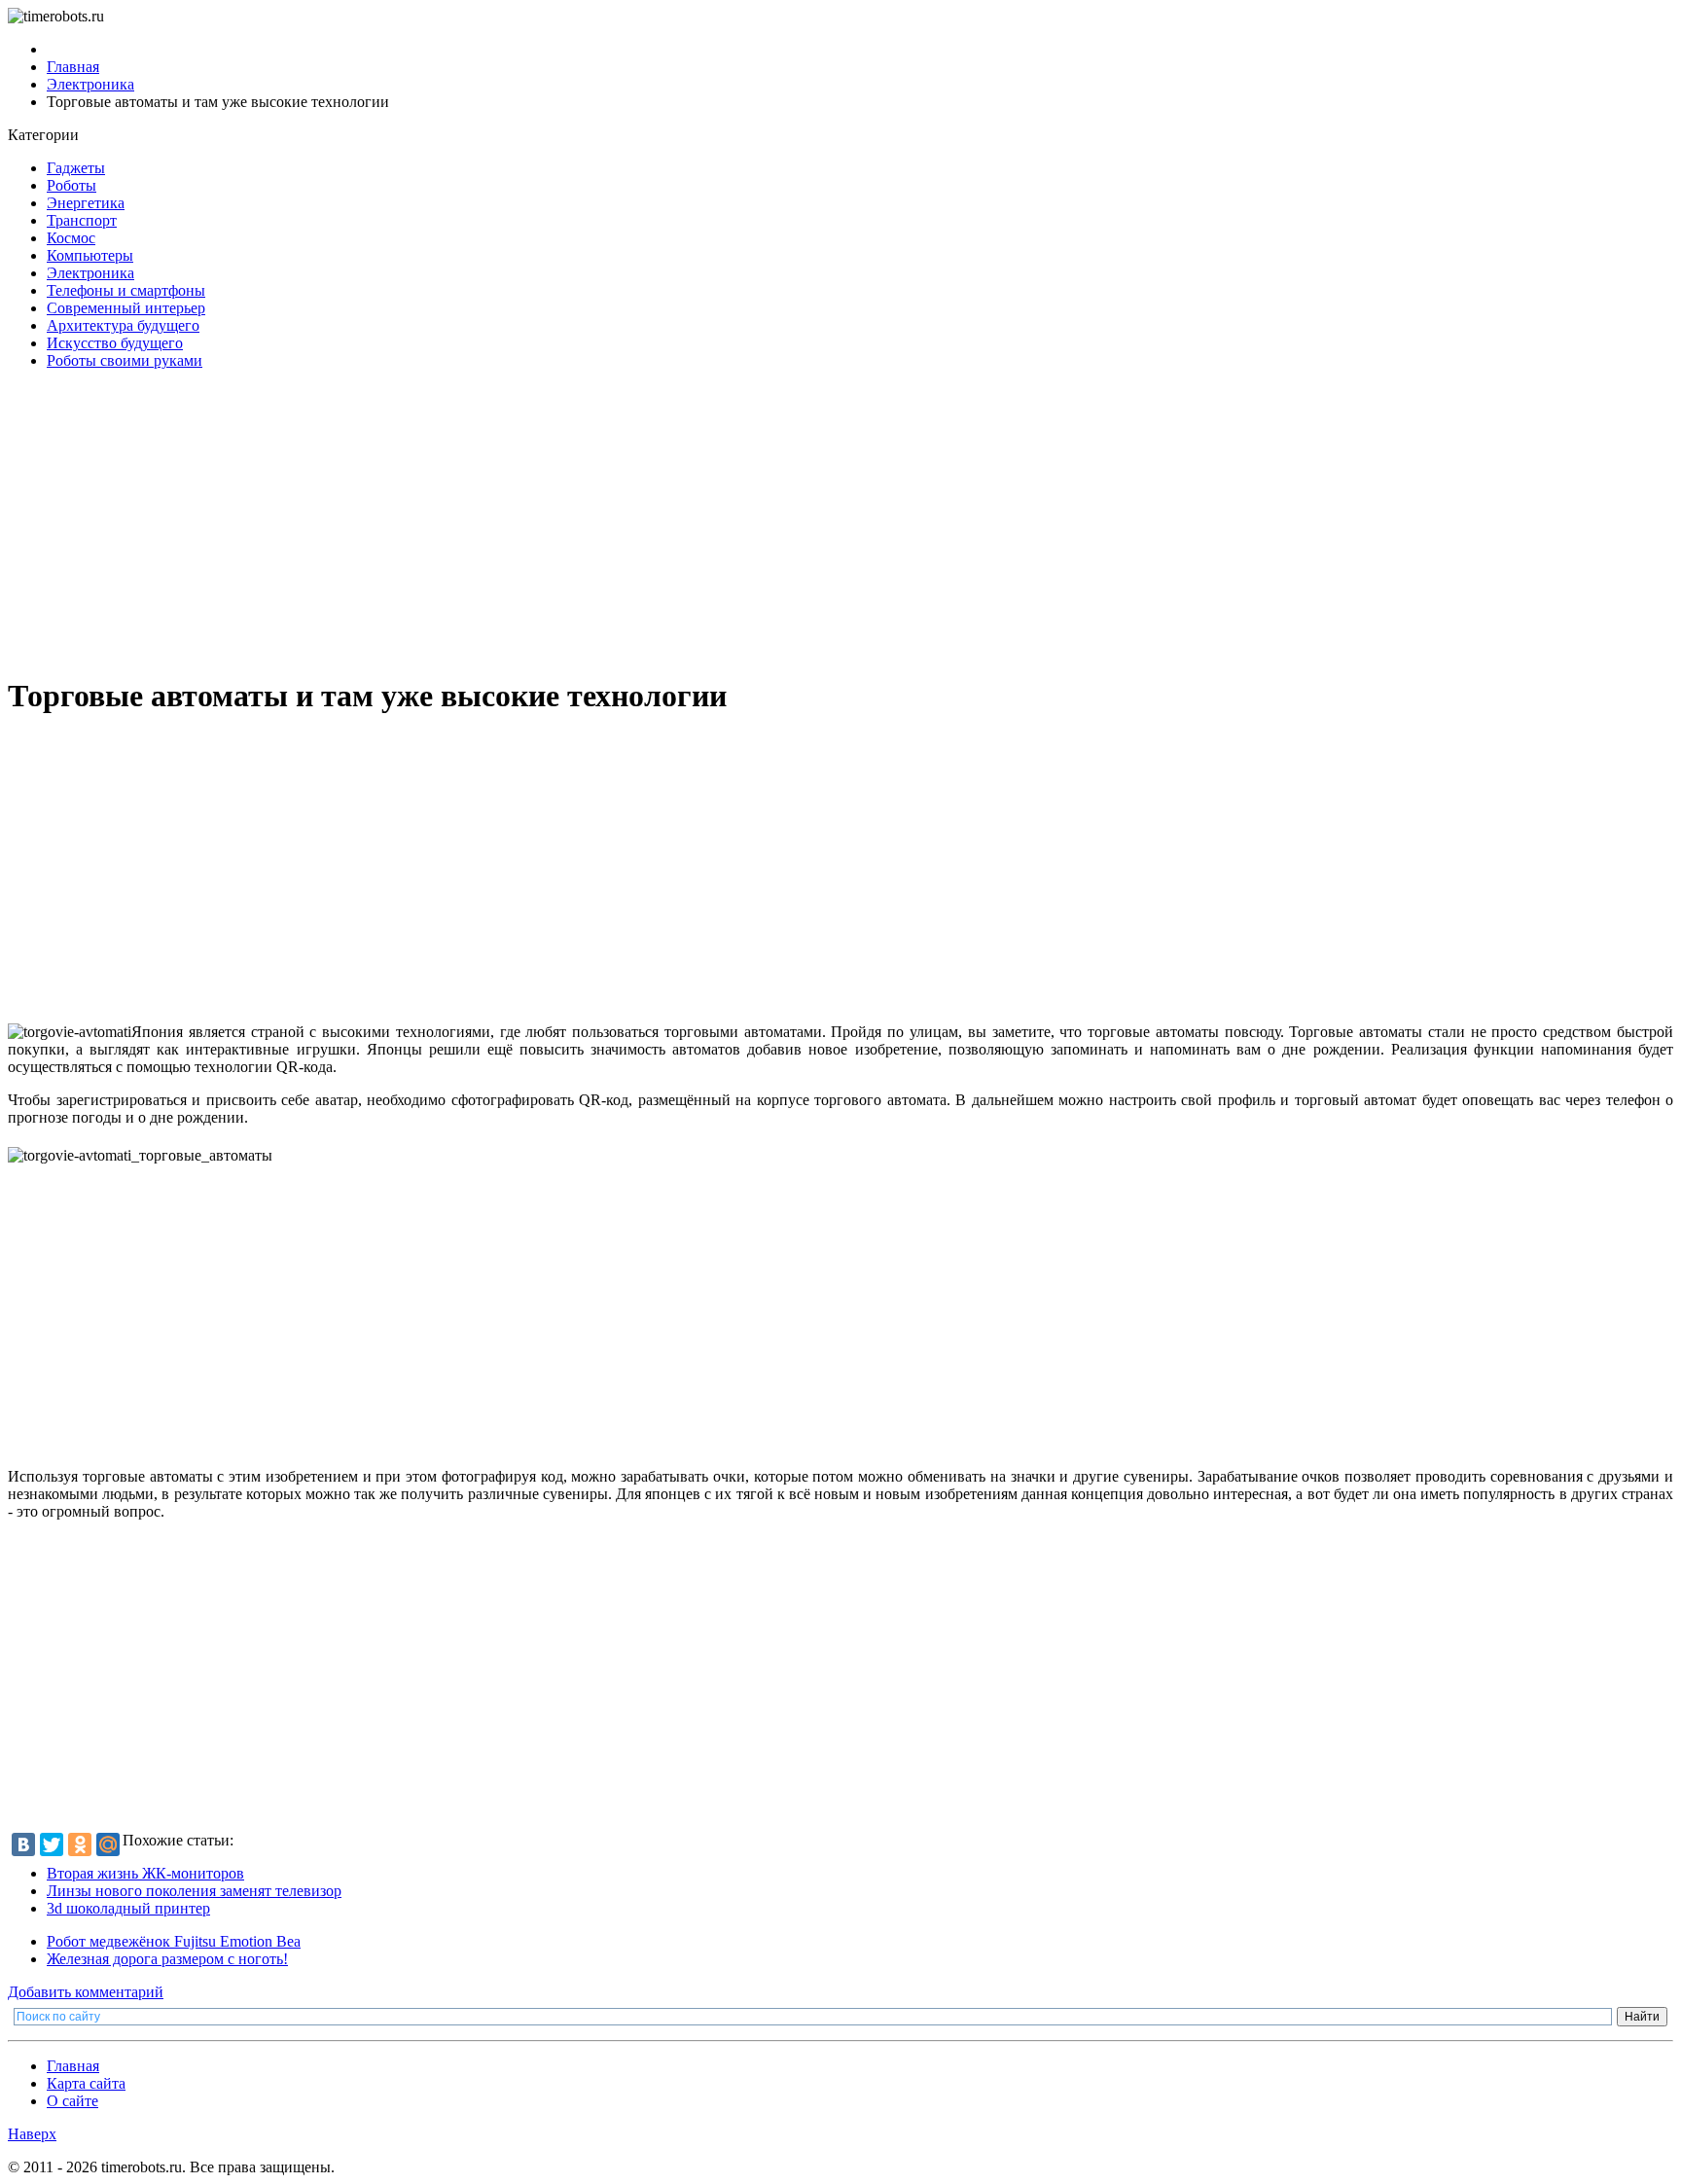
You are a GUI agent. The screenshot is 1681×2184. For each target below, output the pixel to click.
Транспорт (82, 220)
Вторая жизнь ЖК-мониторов (145, 1873)
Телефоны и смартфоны (126, 290)
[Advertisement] (591, 521)
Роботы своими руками (125, 360)
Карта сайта (86, 2083)
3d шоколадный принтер (128, 1908)
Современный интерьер (126, 308)
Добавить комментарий (86, 1992)
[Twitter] (52, 1844)
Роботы (72, 185)
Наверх (32, 2134)
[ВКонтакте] (23, 1844)
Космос (71, 238)
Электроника (90, 273)
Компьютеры (90, 255)
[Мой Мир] (108, 1844)
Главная (73, 2066)
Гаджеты (76, 168)
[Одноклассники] (80, 1844)
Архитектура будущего (123, 325)
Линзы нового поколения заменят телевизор (194, 1891)
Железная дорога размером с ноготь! (167, 1959)
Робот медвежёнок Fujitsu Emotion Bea (174, 1941)
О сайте (72, 2101)
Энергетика (86, 203)
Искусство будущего (115, 343)
